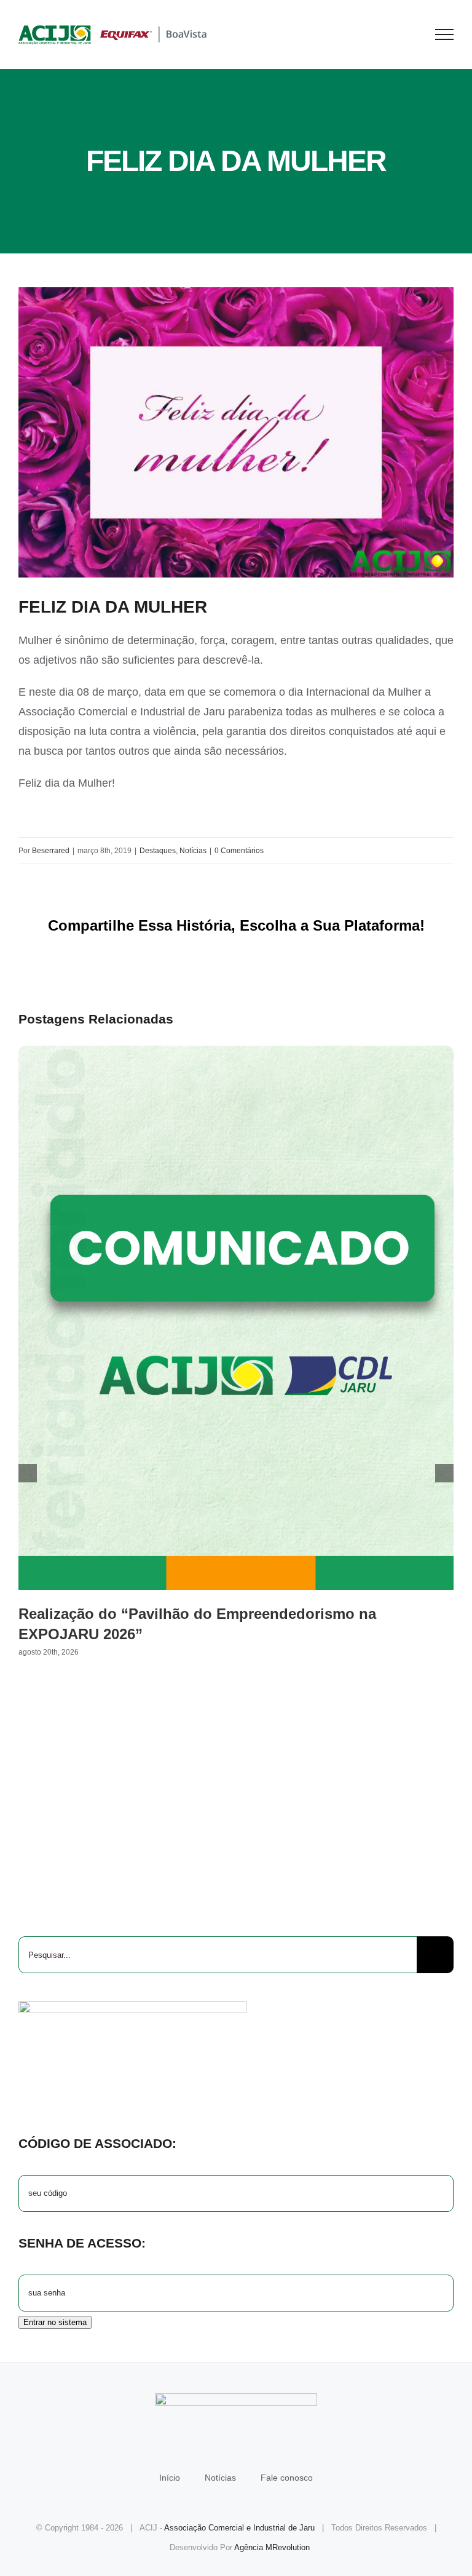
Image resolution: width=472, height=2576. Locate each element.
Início (170, 2478)
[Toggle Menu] (445, 34)
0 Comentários (239, 851)
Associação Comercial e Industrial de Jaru (239, 2528)
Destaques (158, 851)
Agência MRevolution (272, 2547)
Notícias (193, 851)
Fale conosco (287, 2478)
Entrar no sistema (55, 2322)
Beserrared (51, 851)
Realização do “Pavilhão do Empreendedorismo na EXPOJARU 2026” (236, 1318)
